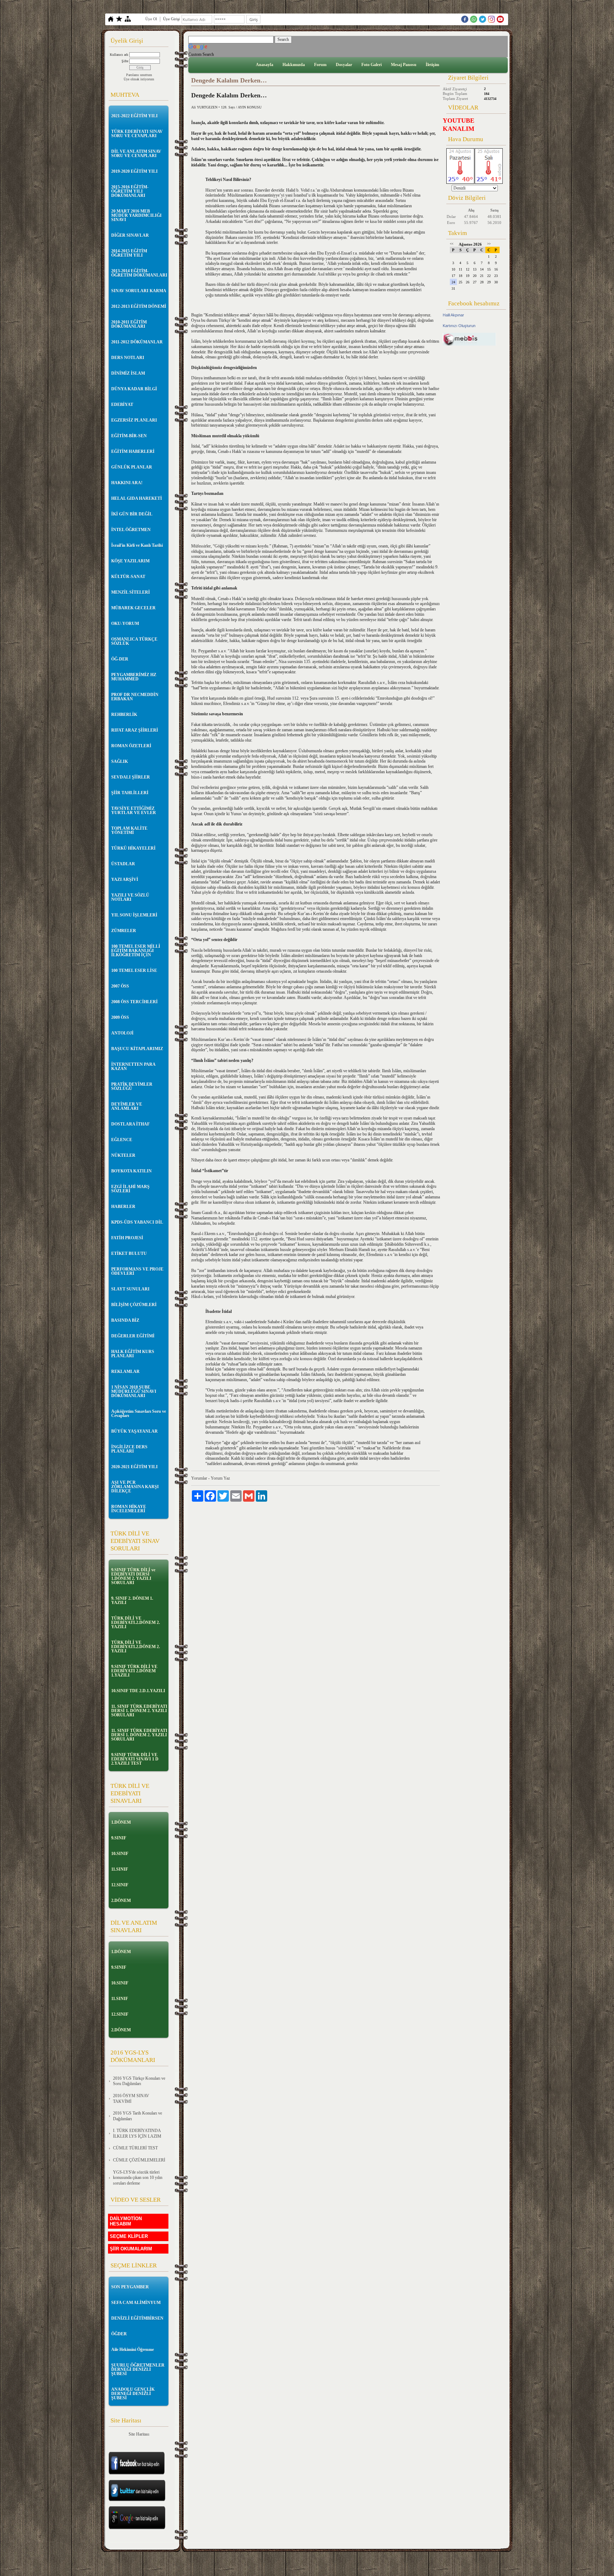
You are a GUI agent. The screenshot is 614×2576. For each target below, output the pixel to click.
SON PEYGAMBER (130, 2287)
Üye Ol (151, 19)
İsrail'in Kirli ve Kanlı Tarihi (137, 545)
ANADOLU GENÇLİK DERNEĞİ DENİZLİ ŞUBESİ (133, 2394)
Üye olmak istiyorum (139, 79)
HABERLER (123, 1207)
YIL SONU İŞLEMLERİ (134, 915)
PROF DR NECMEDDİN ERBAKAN (135, 697)
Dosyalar (344, 65)
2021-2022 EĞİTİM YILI (134, 116)
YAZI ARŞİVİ (125, 880)
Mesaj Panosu (404, 65)
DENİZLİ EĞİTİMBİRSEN (137, 2318)
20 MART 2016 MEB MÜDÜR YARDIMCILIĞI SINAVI (136, 215)
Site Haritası (139, 2434)
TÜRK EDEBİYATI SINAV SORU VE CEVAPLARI (137, 134)
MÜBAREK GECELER (133, 608)
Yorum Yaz (220, 1478)
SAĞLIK (120, 761)
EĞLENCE (122, 1140)
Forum (320, 65)
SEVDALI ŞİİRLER (131, 777)
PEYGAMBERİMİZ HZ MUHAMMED (134, 677)
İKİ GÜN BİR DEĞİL (132, 514)
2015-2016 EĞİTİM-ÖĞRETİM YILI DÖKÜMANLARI (130, 191)
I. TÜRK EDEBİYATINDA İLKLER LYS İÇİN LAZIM (137, 2133)
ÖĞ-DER (120, 659)
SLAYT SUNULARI (130, 1289)
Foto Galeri (371, 65)
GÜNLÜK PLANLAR (132, 467)
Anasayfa (265, 65)
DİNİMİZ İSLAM (128, 373)
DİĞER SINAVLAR (130, 235)
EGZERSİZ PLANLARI (134, 420)
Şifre (125, 61)
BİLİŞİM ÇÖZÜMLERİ (134, 1305)
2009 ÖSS (120, 1017)
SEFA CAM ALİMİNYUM (136, 2303)
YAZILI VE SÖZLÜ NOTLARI (130, 897)
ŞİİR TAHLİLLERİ (130, 793)
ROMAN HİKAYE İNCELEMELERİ (129, 1509)
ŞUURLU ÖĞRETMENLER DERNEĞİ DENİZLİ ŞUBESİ (138, 2369)
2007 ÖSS (120, 986)
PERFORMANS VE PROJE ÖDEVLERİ (137, 1271)
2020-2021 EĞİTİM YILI (134, 1467)
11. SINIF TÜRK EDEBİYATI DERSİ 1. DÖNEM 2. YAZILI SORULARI (139, 1711)
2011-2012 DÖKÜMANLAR (137, 342)
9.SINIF (119, 1838)
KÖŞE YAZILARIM (130, 561)
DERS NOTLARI (128, 358)
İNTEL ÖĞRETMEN (131, 530)
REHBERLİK (124, 715)
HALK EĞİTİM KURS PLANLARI (133, 1354)
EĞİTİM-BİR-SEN (129, 436)
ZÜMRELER (124, 931)
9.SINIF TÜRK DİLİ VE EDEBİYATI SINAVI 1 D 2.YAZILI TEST (135, 1759)
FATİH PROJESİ (127, 1238)
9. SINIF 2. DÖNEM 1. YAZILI (132, 1600)
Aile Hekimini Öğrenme (133, 2350)
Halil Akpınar (453, 315)
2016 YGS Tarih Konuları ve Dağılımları (138, 2116)
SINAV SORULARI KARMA (139, 291)
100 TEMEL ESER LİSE (134, 971)
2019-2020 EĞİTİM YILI (134, 171)
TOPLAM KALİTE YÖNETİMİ (129, 830)
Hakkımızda (294, 65)
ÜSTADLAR (123, 864)
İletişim (432, 65)
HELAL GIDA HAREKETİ (137, 498)
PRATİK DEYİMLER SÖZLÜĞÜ (132, 1086)
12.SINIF (120, 1885)
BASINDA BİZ (125, 1320)
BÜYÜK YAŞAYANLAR (134, 1431)
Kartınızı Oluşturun (459, 326)
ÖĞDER (119, 2334)
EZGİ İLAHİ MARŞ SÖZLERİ (130, 1189)
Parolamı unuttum (139, 75)
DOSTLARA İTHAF (130, 1124)
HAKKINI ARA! (127, 483)
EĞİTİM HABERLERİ (133, 451)
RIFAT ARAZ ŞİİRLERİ (135, 730)
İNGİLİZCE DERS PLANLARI (129, 1449)
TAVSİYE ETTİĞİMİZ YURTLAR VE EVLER (134, 811)
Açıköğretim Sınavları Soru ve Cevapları (139, 1413)
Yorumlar (199, 1478)
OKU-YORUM (125, 624)
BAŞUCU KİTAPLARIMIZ (137, 1049)
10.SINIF (120, 1854)
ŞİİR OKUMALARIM (131, 2249)
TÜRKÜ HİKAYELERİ (133, 848)
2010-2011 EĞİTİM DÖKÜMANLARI (129, 324)
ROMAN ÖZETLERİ (131, 746)
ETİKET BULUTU (129, 1254)
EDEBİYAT (122, 405)
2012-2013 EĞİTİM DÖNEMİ (139, 306)
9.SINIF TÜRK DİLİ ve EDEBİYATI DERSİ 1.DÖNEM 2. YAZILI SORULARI (133, 1576)
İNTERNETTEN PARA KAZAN (133, 1067)
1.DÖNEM (121, 1822)
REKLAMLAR (125, 1372)
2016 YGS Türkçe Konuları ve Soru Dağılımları (139, 2081)
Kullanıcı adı (119, 55)
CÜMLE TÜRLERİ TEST (135, 2148)
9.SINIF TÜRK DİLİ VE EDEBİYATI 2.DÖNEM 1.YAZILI (134, 1671)
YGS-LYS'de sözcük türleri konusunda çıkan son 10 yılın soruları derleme (138, 2178)
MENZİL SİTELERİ (131, 592)
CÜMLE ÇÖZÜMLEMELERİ (139, 2160)
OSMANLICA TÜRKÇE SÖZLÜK (134, 641)
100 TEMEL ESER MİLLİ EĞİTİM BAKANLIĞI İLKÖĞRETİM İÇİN (136, 951)
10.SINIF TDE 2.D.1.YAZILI (138, 1691)
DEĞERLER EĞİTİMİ (133, 1336)
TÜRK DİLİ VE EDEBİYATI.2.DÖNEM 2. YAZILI (136, 1623)
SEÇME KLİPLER (129, 2236)
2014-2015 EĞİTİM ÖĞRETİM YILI (129, 253)
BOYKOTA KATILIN (131, 1171)
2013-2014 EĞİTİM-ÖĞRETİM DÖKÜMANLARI (139, 273)
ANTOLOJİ (122, 1033)
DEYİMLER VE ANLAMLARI (127, 1106)
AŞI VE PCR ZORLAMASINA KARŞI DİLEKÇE (135, 1487)
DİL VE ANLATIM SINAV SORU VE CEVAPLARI (136, 154)
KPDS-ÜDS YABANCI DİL (137, 1222)
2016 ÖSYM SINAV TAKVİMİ (131, 2099)
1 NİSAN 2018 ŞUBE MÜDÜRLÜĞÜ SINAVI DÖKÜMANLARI (134, 1391)
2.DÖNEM (121, 1901)
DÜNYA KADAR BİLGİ (134, 389)
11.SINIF (120, 1869)
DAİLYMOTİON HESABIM (126, 2221)
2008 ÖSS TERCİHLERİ (134, 1002)
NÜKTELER (123, 1155)
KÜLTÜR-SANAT (128, 577)
